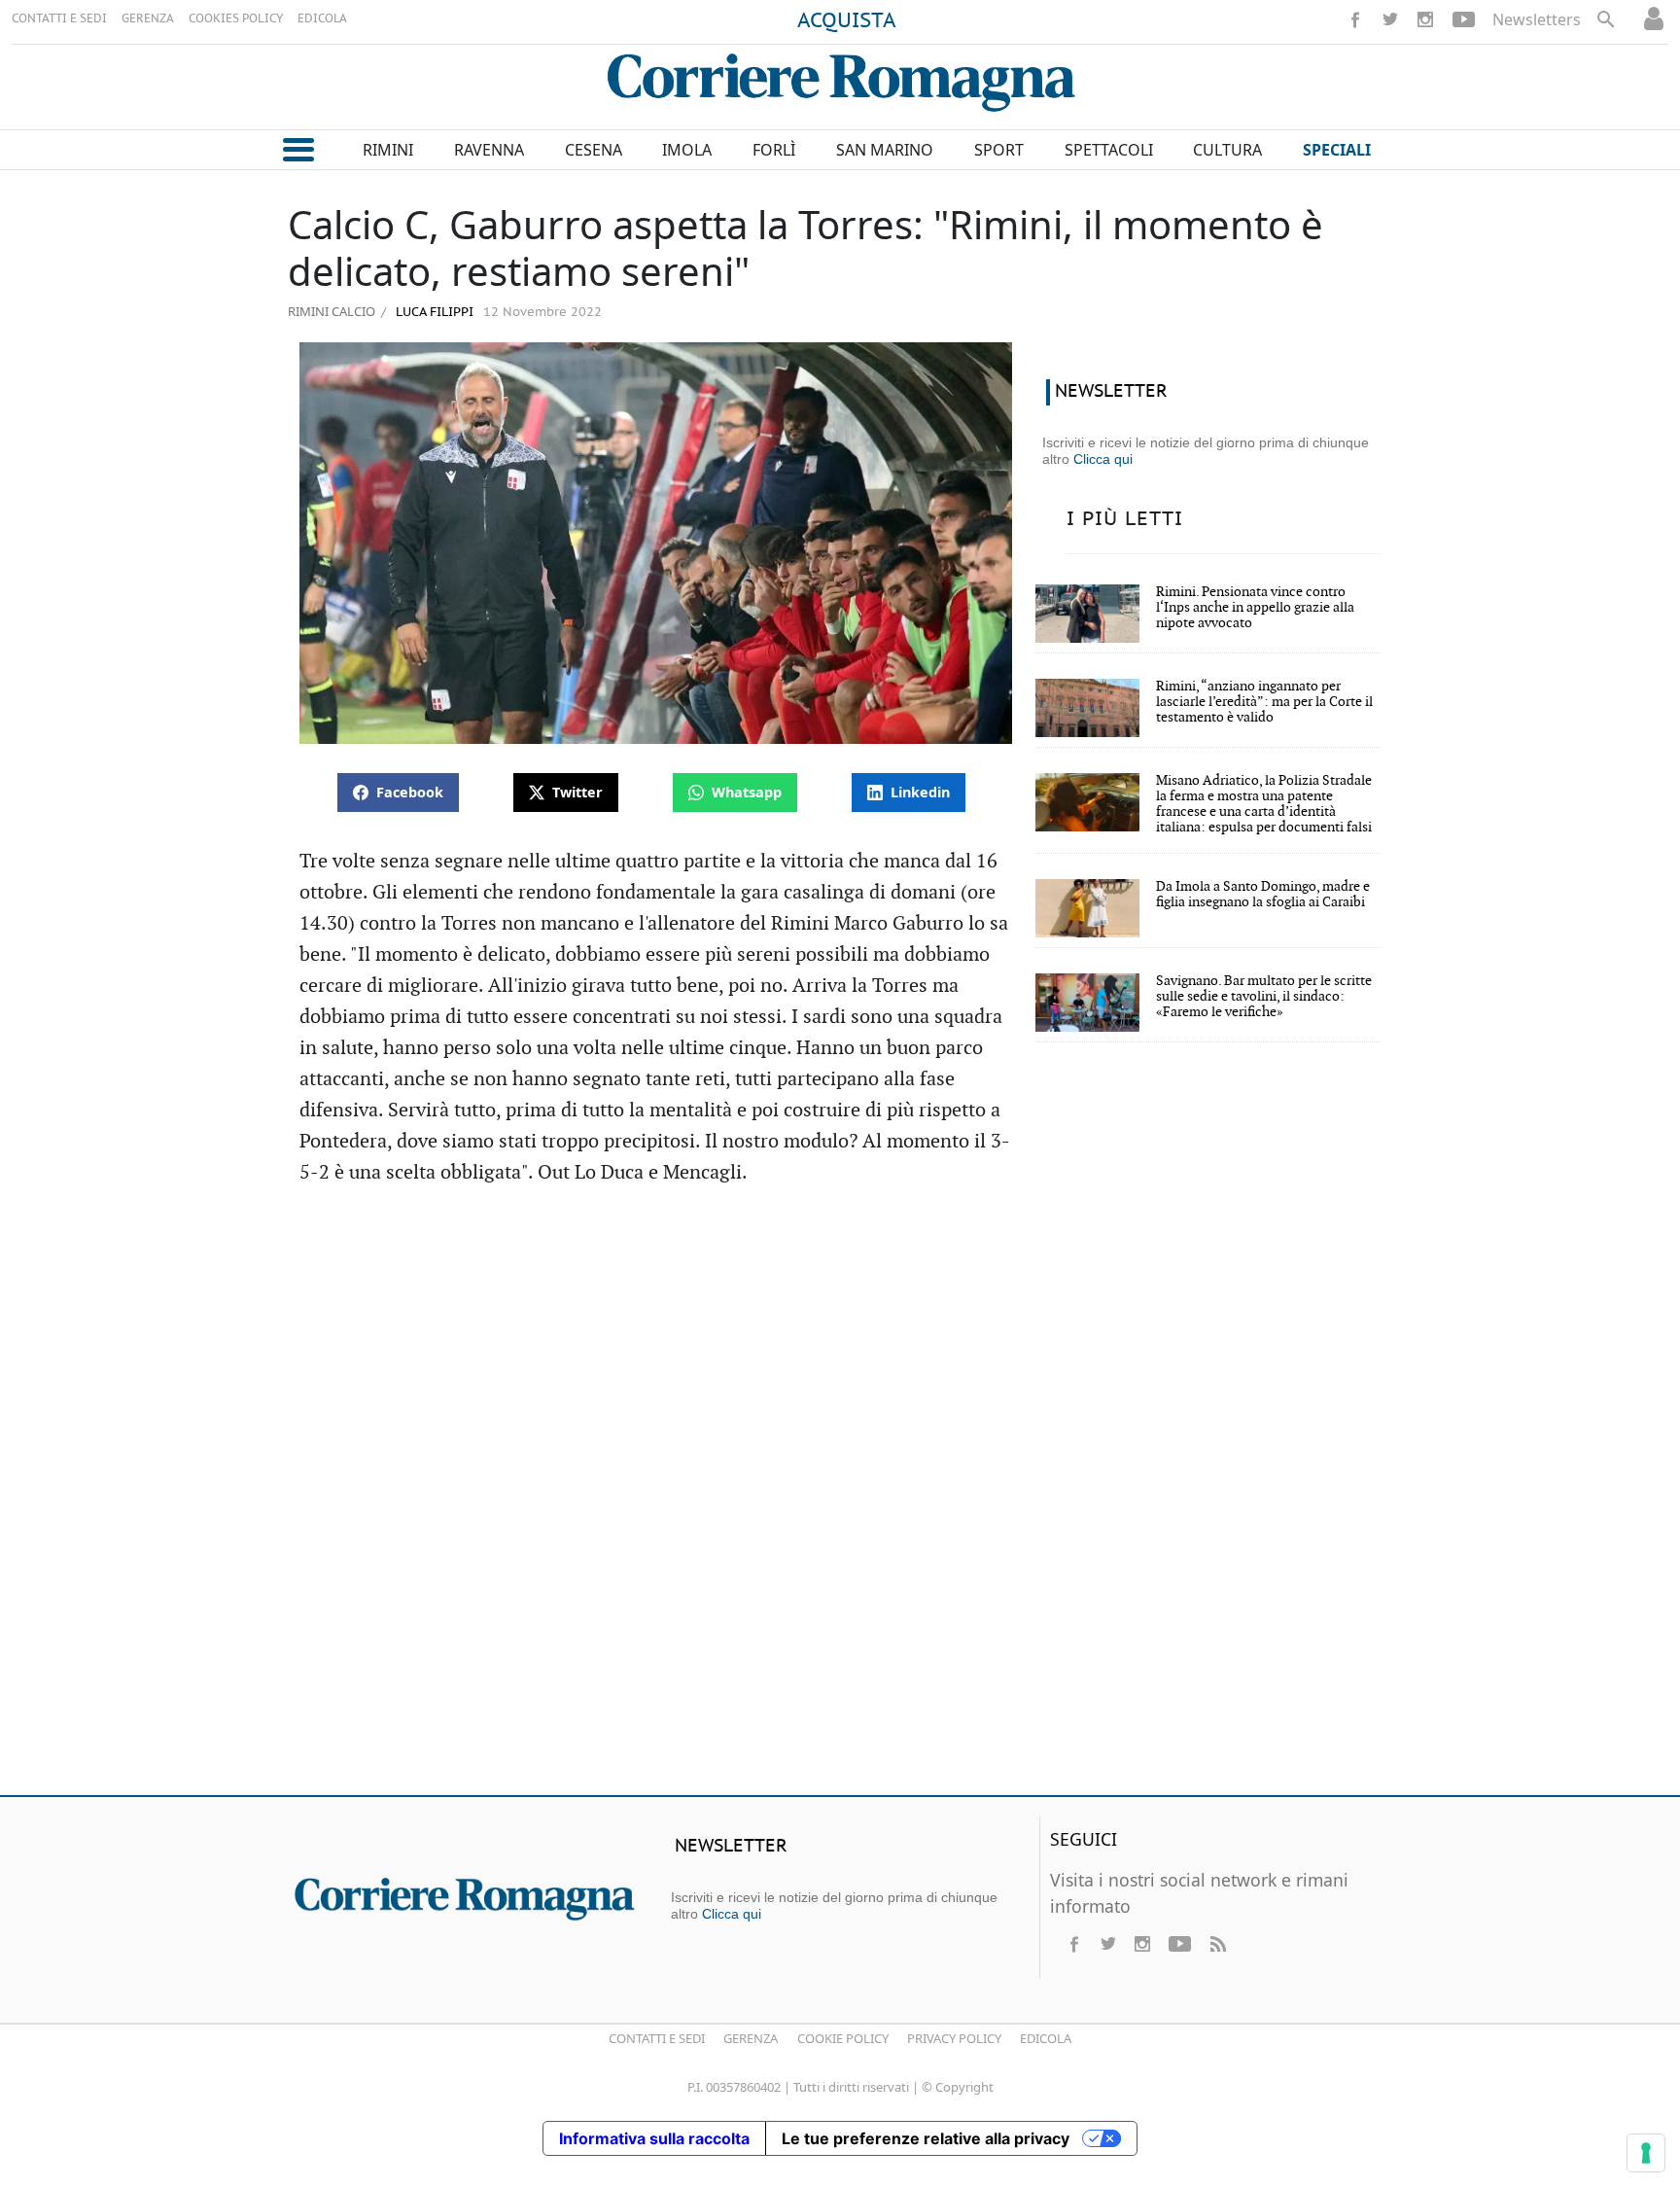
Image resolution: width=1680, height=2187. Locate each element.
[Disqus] (840, 1499)
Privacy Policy (954, 2038)
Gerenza (751, 2038)
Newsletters (1537, 19)
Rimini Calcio (332, 311)
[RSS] (1217, 1944)
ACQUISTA (847, 21)
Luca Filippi (433, 313)
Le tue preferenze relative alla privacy (926, 2138)
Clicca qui (1103, 459)
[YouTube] (1464, 19)
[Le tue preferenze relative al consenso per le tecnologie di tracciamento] (1646, 2153)
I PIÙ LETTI (1125, 519)
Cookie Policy (843, 2038)
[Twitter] (1390, 19)
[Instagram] (1425, 19)
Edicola (1046, 2038)
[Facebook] (1355, 19)
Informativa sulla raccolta (654, 2138)
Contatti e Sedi (657, 2038)
